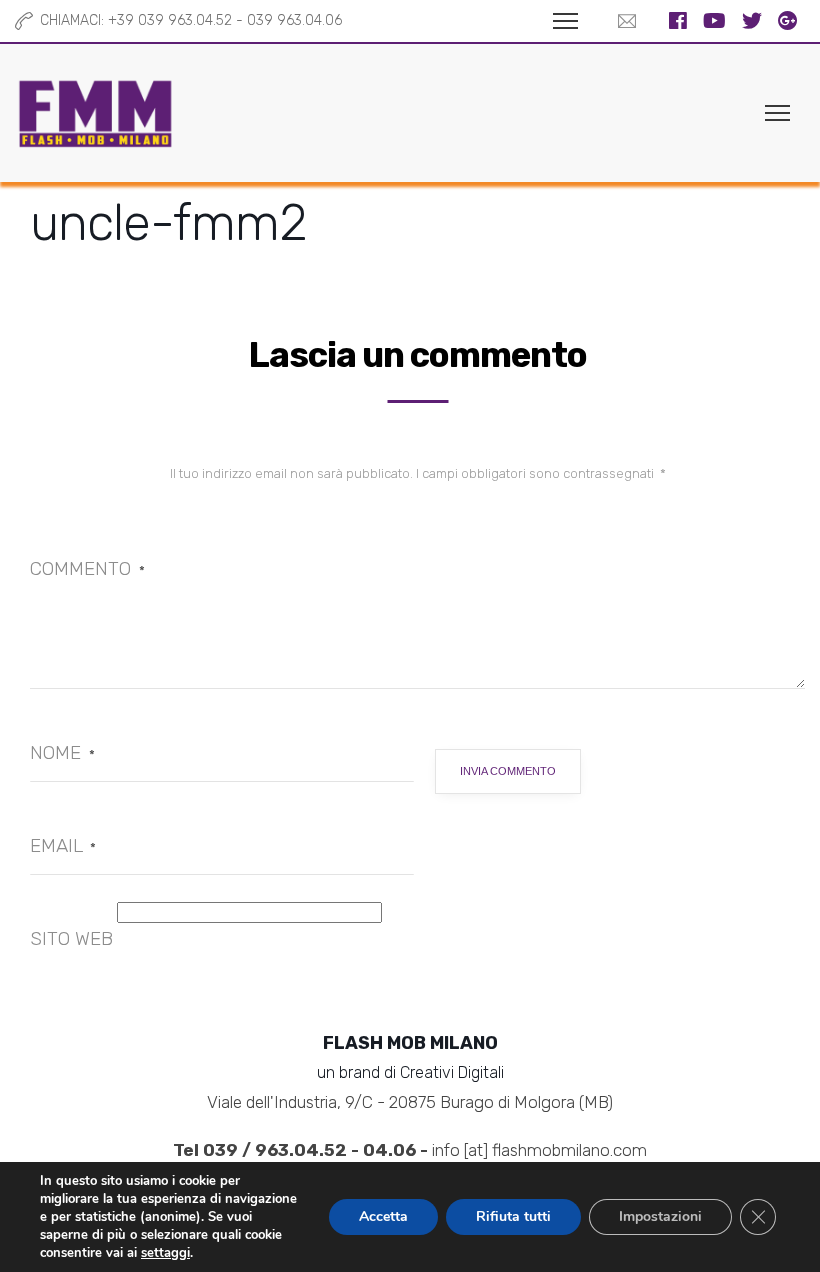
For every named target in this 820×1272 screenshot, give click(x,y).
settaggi (165, 1253)
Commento (87, 568)
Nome (62, 752)
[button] (622, 21)
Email (63, 845)
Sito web (71, 938)
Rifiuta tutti (513, 1216)
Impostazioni (660, 1216)
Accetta (383, 1216)
